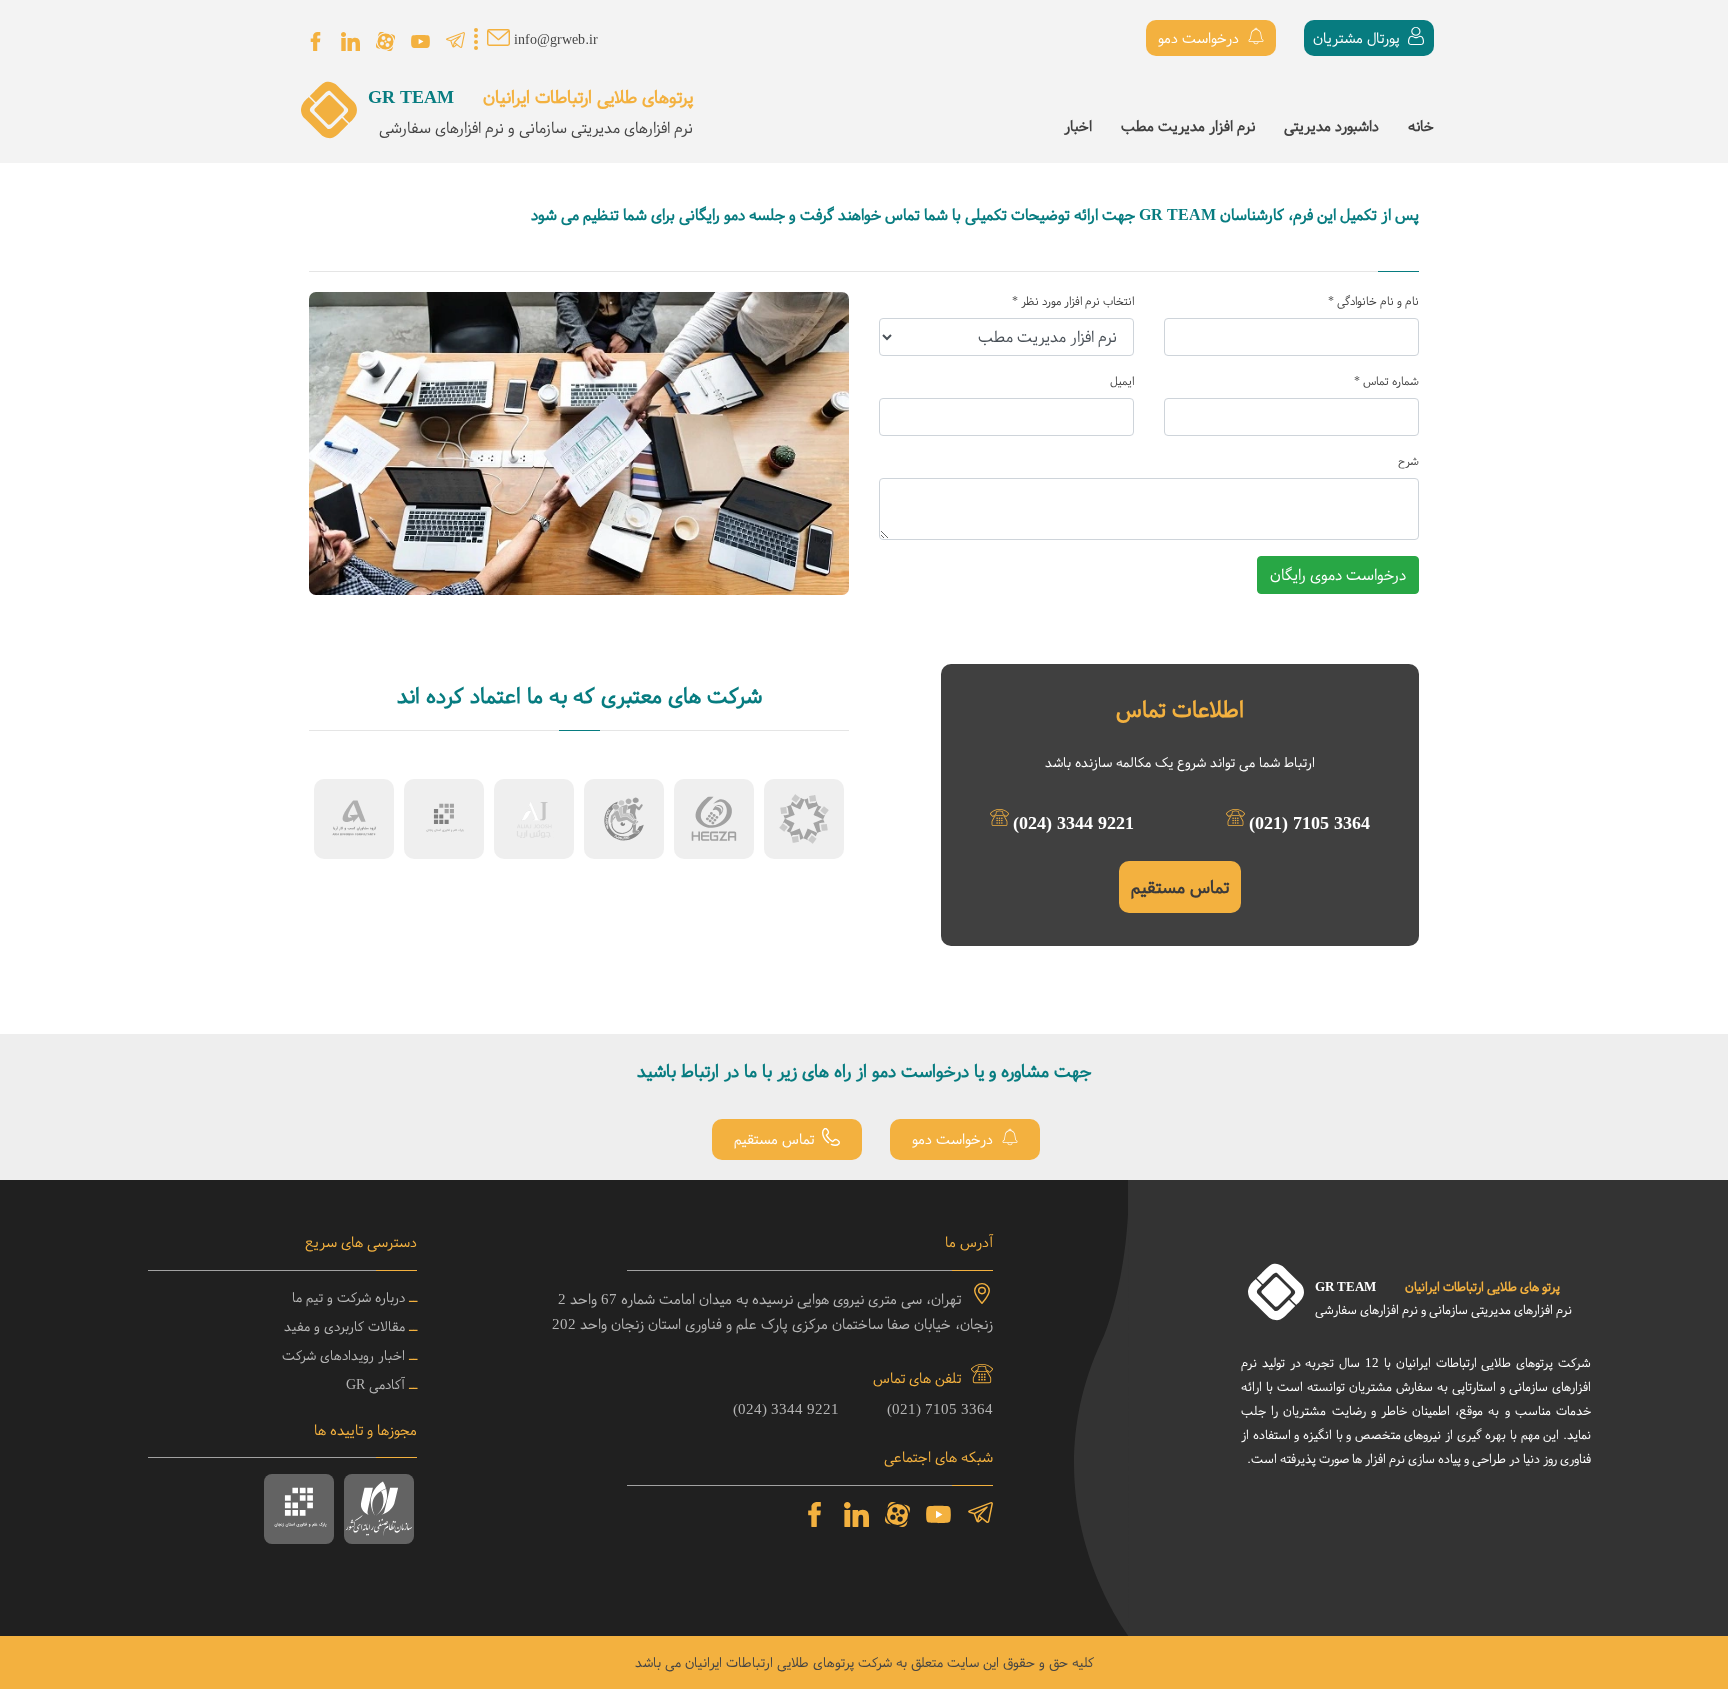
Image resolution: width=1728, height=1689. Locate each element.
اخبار (1078, 126)
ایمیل (1122, 381)
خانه (1421, 126)
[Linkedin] (350, 41)
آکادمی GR (375, 1384)
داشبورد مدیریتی (1331, 126)
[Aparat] (385, 41)
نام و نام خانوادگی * (1373, 301)
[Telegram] (455, 41)
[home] (329, 128)
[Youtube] (939, 1515)
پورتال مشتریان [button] (1358, 38)
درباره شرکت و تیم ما (348, 1297)
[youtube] (420, 41)
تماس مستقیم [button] (776, 1140)
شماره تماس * (1386, 381)
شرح (1408, 461)
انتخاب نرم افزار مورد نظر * (1073, 301)
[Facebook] (815, 1515)
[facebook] (315, 41)
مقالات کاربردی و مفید (344, 1326)
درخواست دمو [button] (1200, 38)
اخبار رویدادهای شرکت (343, 1355)
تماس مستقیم (1180, 887)
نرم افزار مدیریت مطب (1188, 126)
